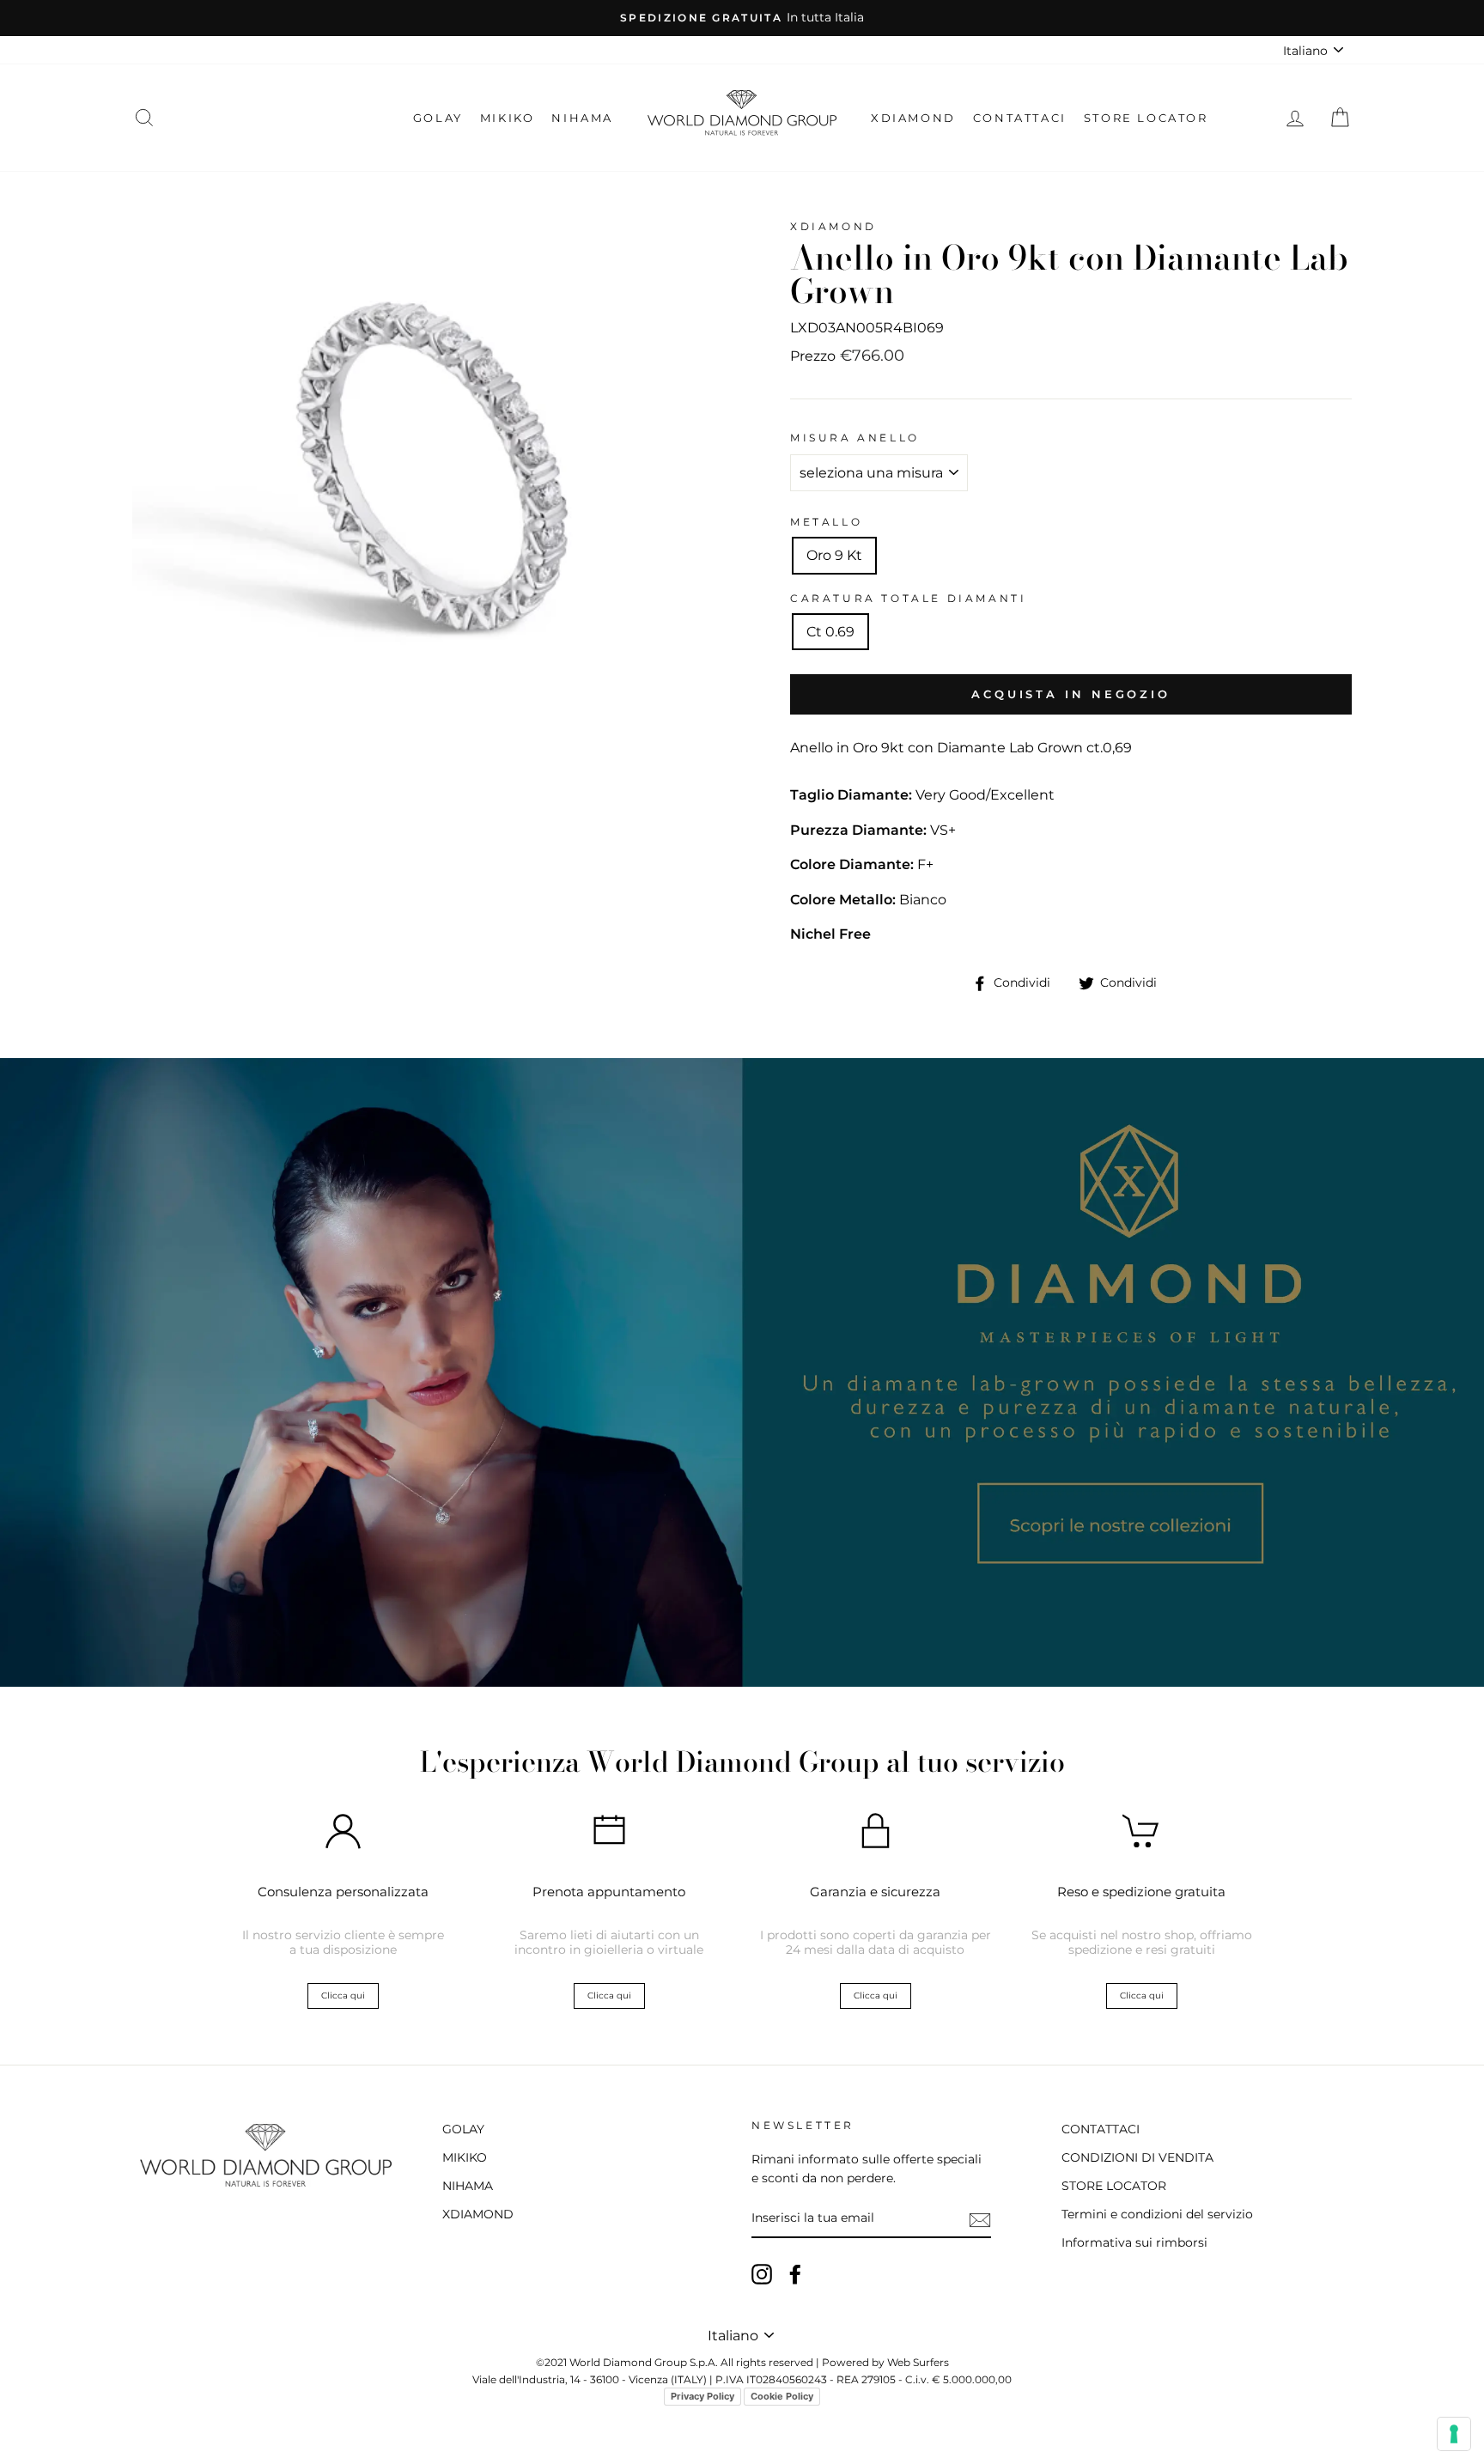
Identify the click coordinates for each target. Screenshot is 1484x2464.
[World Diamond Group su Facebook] (795, 2274)
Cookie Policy (782, 2396)
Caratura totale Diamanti (908, 598)
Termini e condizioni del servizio (1157, 2214)
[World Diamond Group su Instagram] (762, 2274)
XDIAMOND (913, 118)
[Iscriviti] (980, 2219)
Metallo (826, 522)
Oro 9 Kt (834, 555)
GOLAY (438, 118)
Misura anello (855, 438)
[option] (742, 18)
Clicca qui (343, 1996)
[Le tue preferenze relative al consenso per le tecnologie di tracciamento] (1454, 2434)
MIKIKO (508, 118)
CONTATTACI (1020, 118)
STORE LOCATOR (1146, 118)
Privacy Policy (702, 2396)
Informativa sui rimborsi (1134, 2242)
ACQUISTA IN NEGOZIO (1071, 694)
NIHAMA (582, 118)
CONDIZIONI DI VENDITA (1137, 2157)
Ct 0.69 (830, 632)
